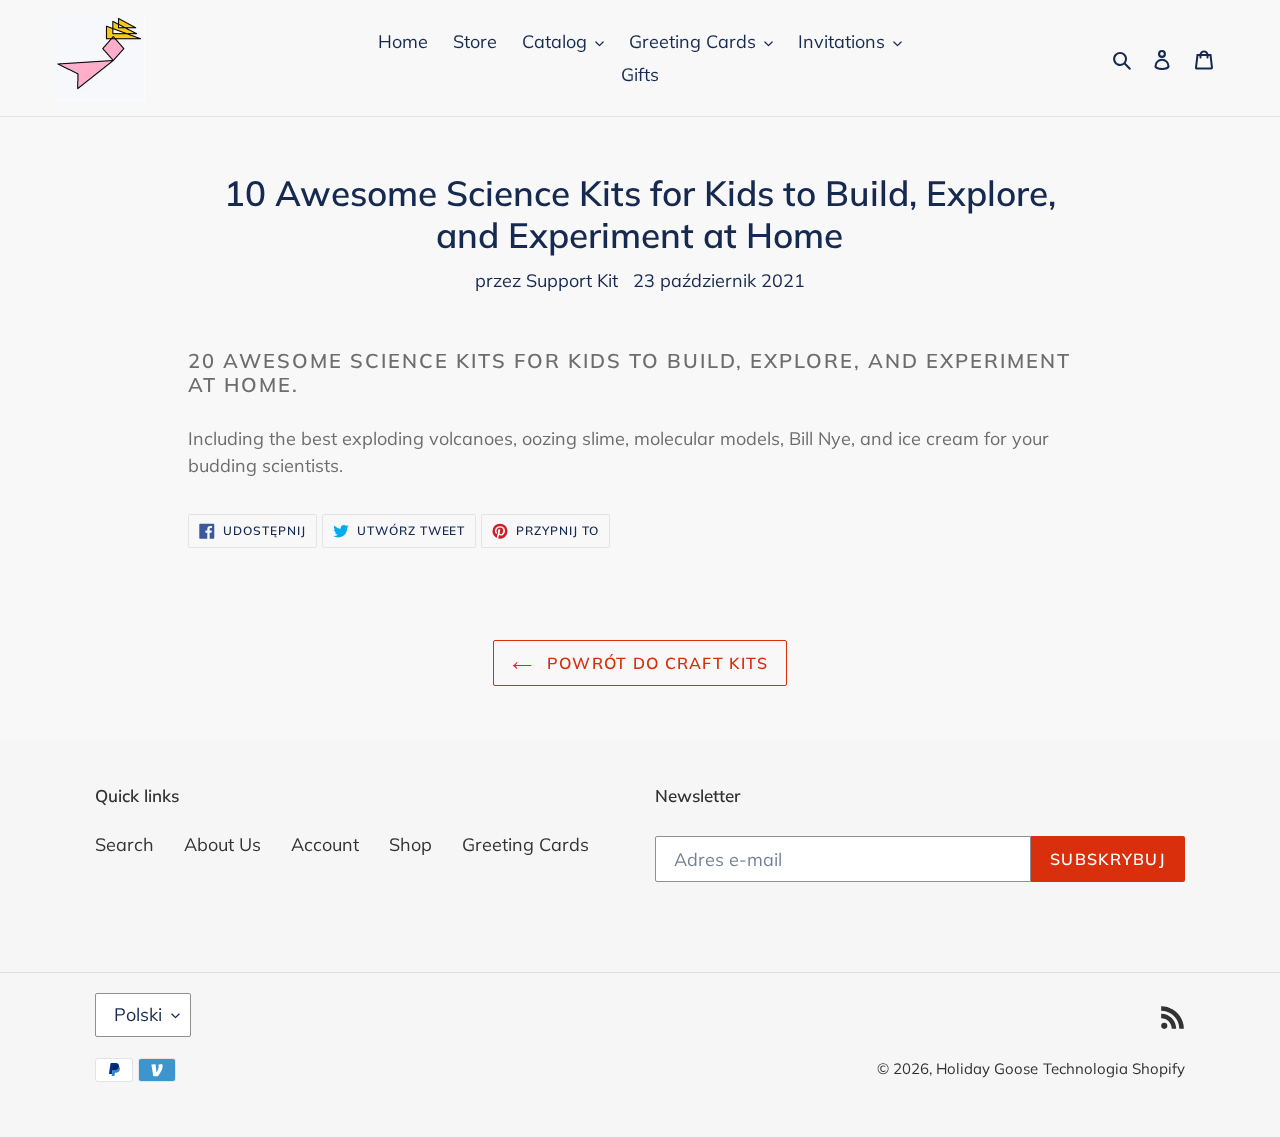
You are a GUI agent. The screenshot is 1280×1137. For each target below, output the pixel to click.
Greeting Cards (525, 844)
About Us (222, 844)
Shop (410, 844)
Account (325, 844)
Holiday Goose (987, 1068)
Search (124, 844)
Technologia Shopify (1114, 1068)
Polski (138, 1014)
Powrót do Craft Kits (655, 663)
